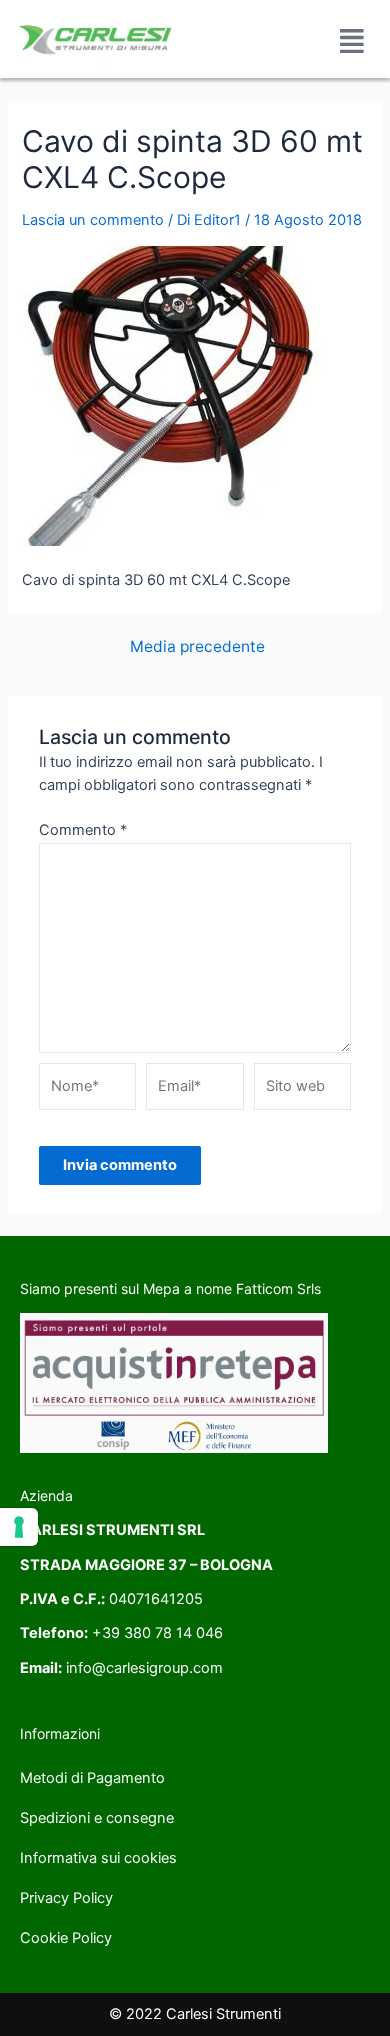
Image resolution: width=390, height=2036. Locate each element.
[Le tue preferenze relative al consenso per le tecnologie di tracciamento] (19, 1527)
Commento (83, 830)
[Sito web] (302, 1091)
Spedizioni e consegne (97, 1818)
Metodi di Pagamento (92, 1778)
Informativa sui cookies (98, 1858)
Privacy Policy (66, 1898)
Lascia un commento (93, 220)
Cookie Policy (66, 1938)
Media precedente (197, 647)
